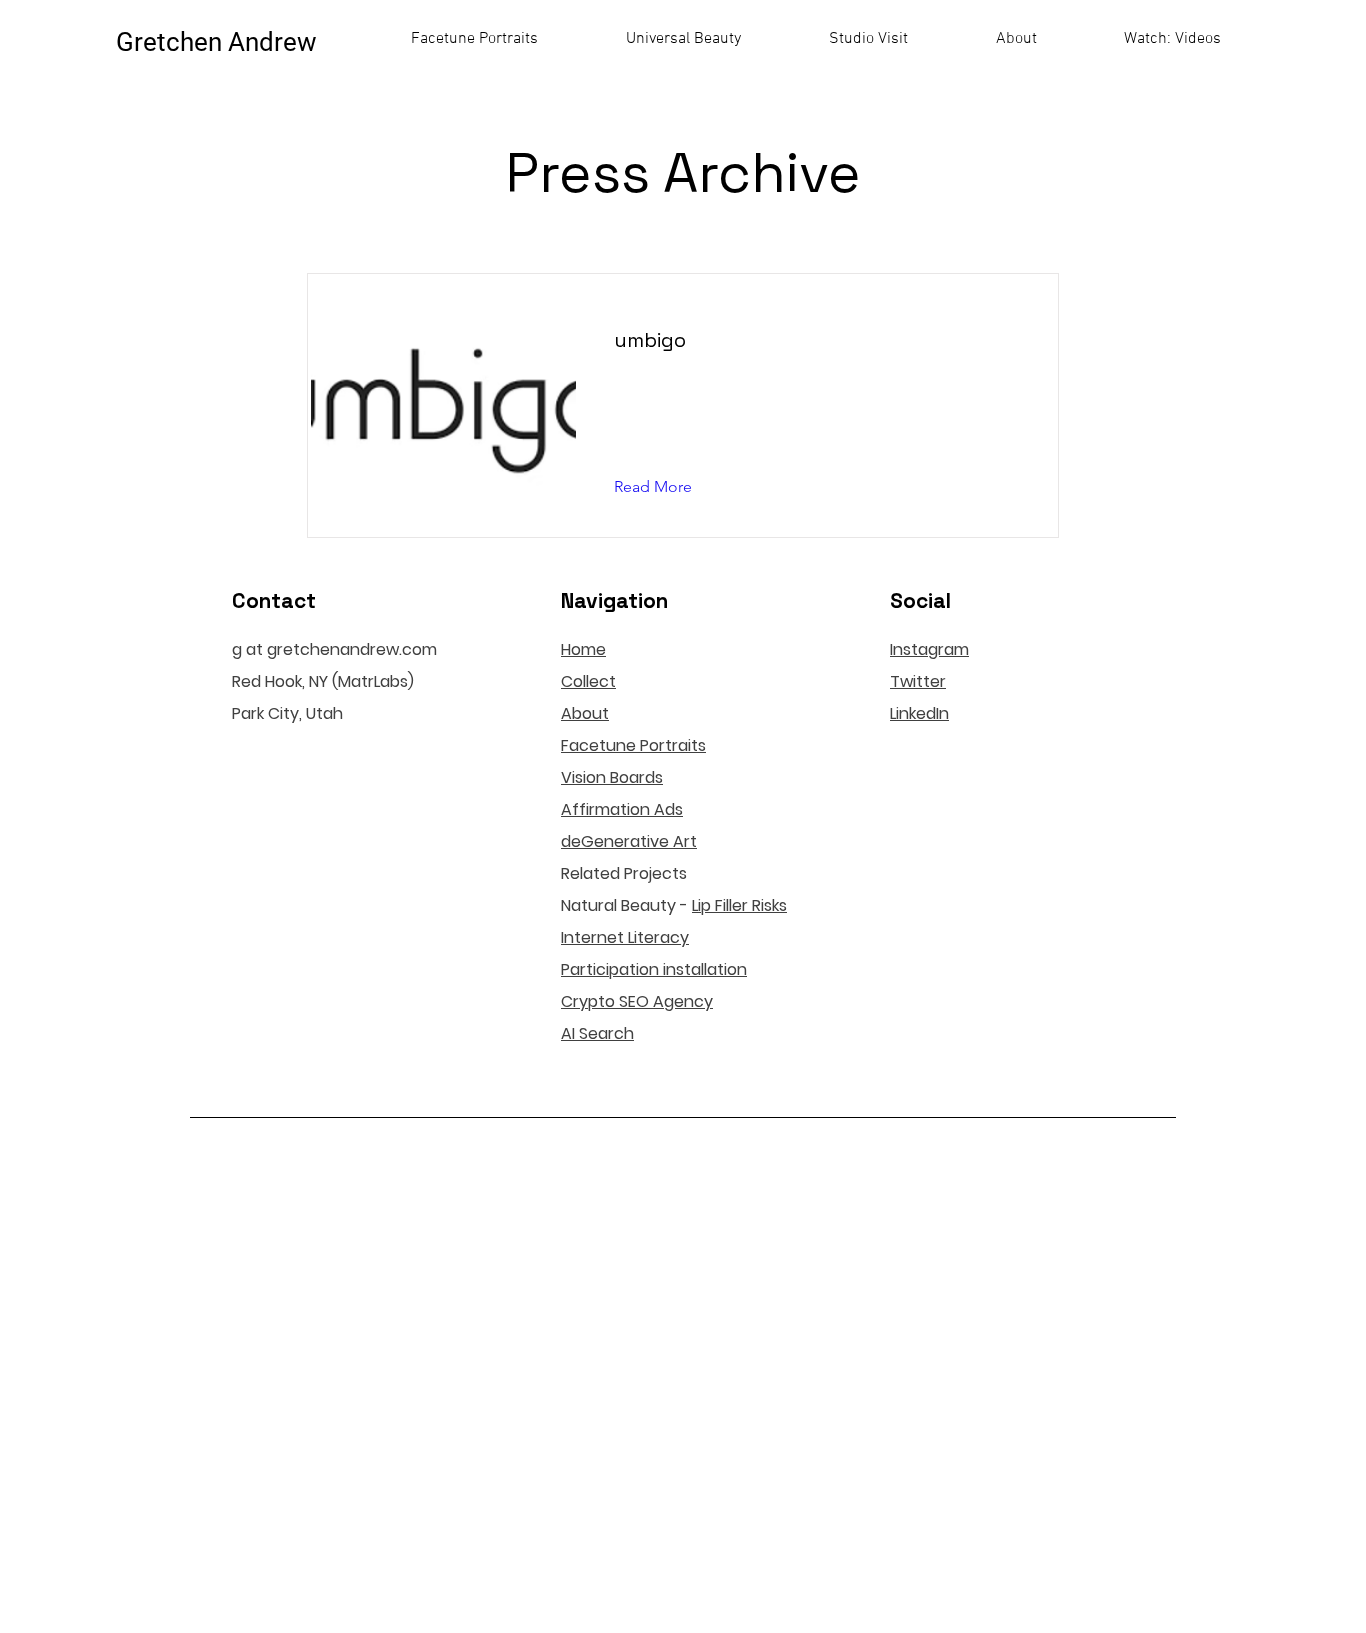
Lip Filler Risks (739, 905)
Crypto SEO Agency (637, 1001)
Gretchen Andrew (216, 42)
